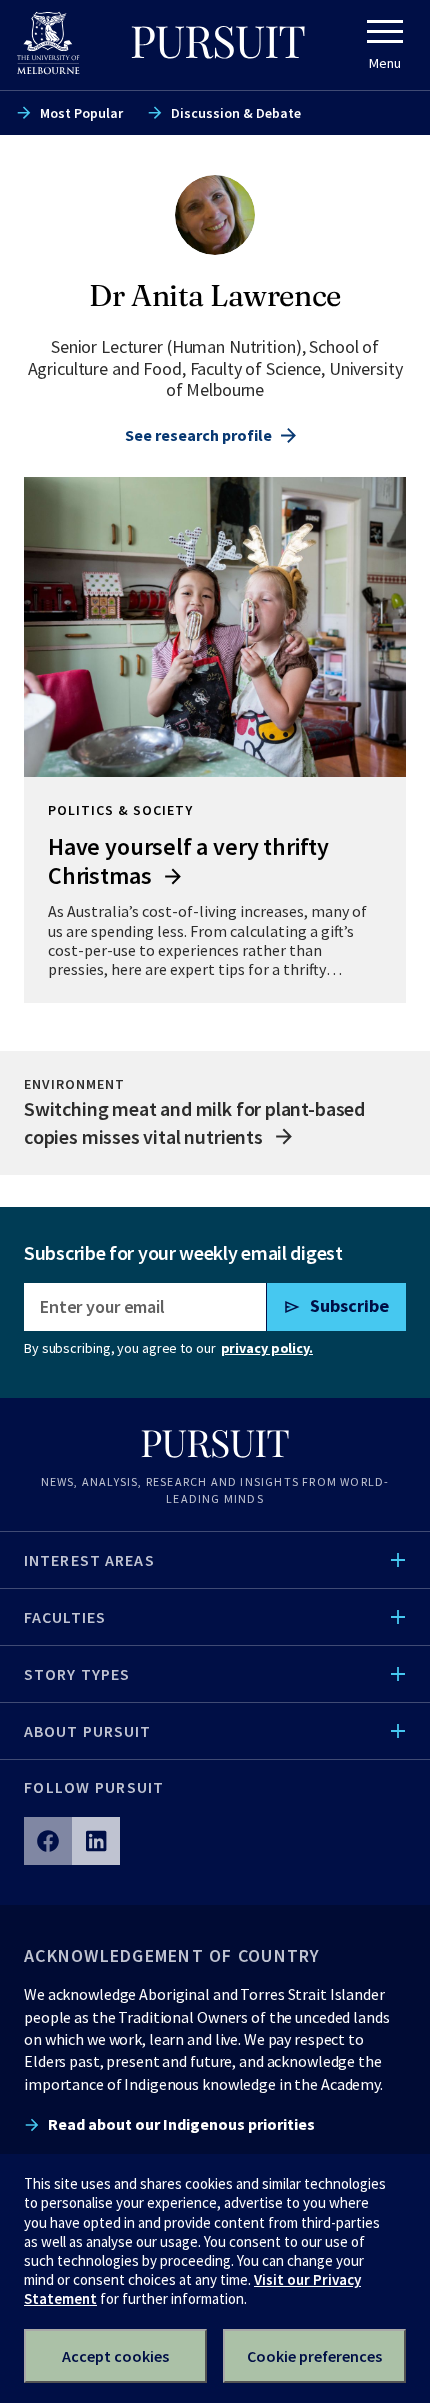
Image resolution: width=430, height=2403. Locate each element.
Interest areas (89, 1560)
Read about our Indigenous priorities (181, 2124)
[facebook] (48, 1841)
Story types (77, 1674)
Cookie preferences (314, 2356)
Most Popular (81, 113)
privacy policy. (267, 1348)
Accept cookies (115, 2356)
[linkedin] (96, 1841)
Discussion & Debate (236, 113)
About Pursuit (88, 1731)
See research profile (198, 435)
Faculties (65, 1617)
